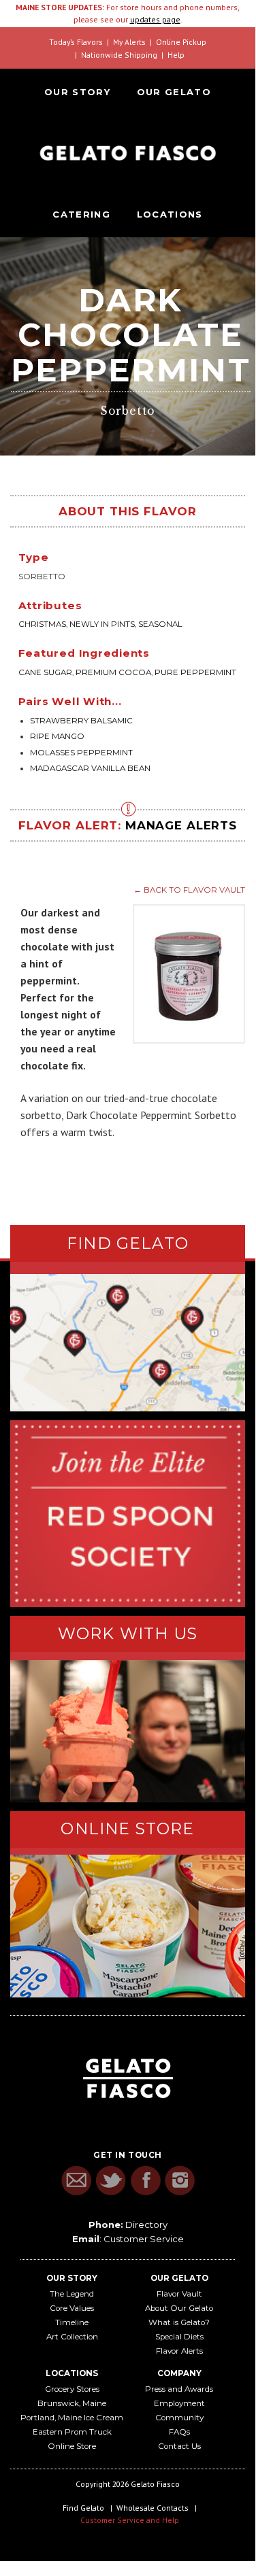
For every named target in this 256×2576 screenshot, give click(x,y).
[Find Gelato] (128, 1343)
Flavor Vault (179, 2294)
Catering (81, 214)
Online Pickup (181, 42)
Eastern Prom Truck (72, 2432)
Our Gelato (174, 92)
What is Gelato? (179, 2322)
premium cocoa (113, 672)
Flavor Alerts (179, 2351)
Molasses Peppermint (81, 753)
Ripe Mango (57, 736)
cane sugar (45, 672)
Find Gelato (83, 2508)
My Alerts (129, 42)
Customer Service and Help (130, 2520)
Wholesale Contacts (153, 2508)
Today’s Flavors (76, 42)
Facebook (145, 2181)
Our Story (77, 92)
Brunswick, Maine (72, 2403)
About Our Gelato (179, 2308)
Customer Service (144, 2239)
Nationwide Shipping (119, 55)
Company (179, 2373)
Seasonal (160, 624)
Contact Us (179, 2446)
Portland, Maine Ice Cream (72, 2418)
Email (76, 2181)
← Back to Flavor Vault (189, 890)
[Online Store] (128, 1926)
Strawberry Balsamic (81, 721)
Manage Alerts (181, 825)
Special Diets (179, 2337)
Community (179, 2418)
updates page (155, 19)
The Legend (72, 2294)
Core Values (72, 2308)
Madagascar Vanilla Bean (90, 768)
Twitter (111, 2181)
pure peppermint (195, 672)
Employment (179, 2403)
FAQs (179, 2432)
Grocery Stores (72, 2389)
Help (176, 55)
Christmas (42, 624)
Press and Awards (179, 2389)
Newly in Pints (102, 624)
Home (128, 153)
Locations (170, 214)
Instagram (180, 2181)
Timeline (72, 2322)
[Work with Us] (128, 1731)
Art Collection (72, 2337)
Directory (146, 2225)
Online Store (72, 2446)
